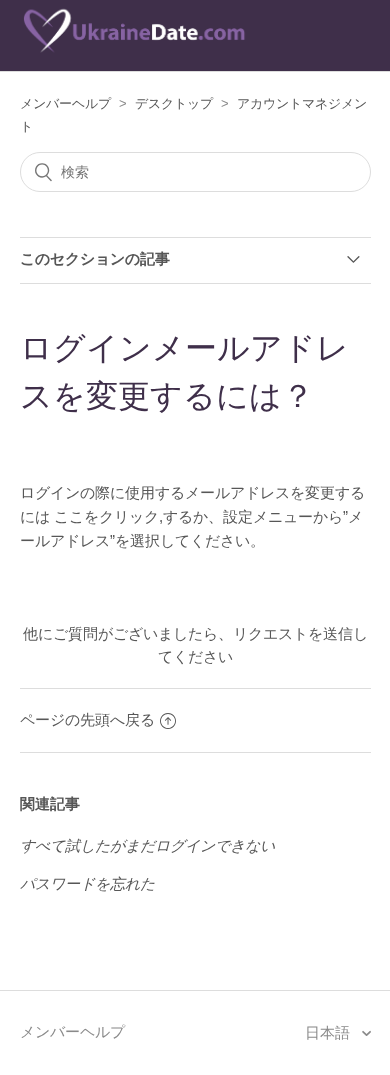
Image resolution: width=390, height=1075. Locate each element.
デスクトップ (174, 103)
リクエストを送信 (293, 633)
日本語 (329, 1032)
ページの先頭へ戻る (87, 719)
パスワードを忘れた (87, 883)
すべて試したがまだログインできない (147, 845)
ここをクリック (106, 516)
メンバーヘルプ (65, 103)
